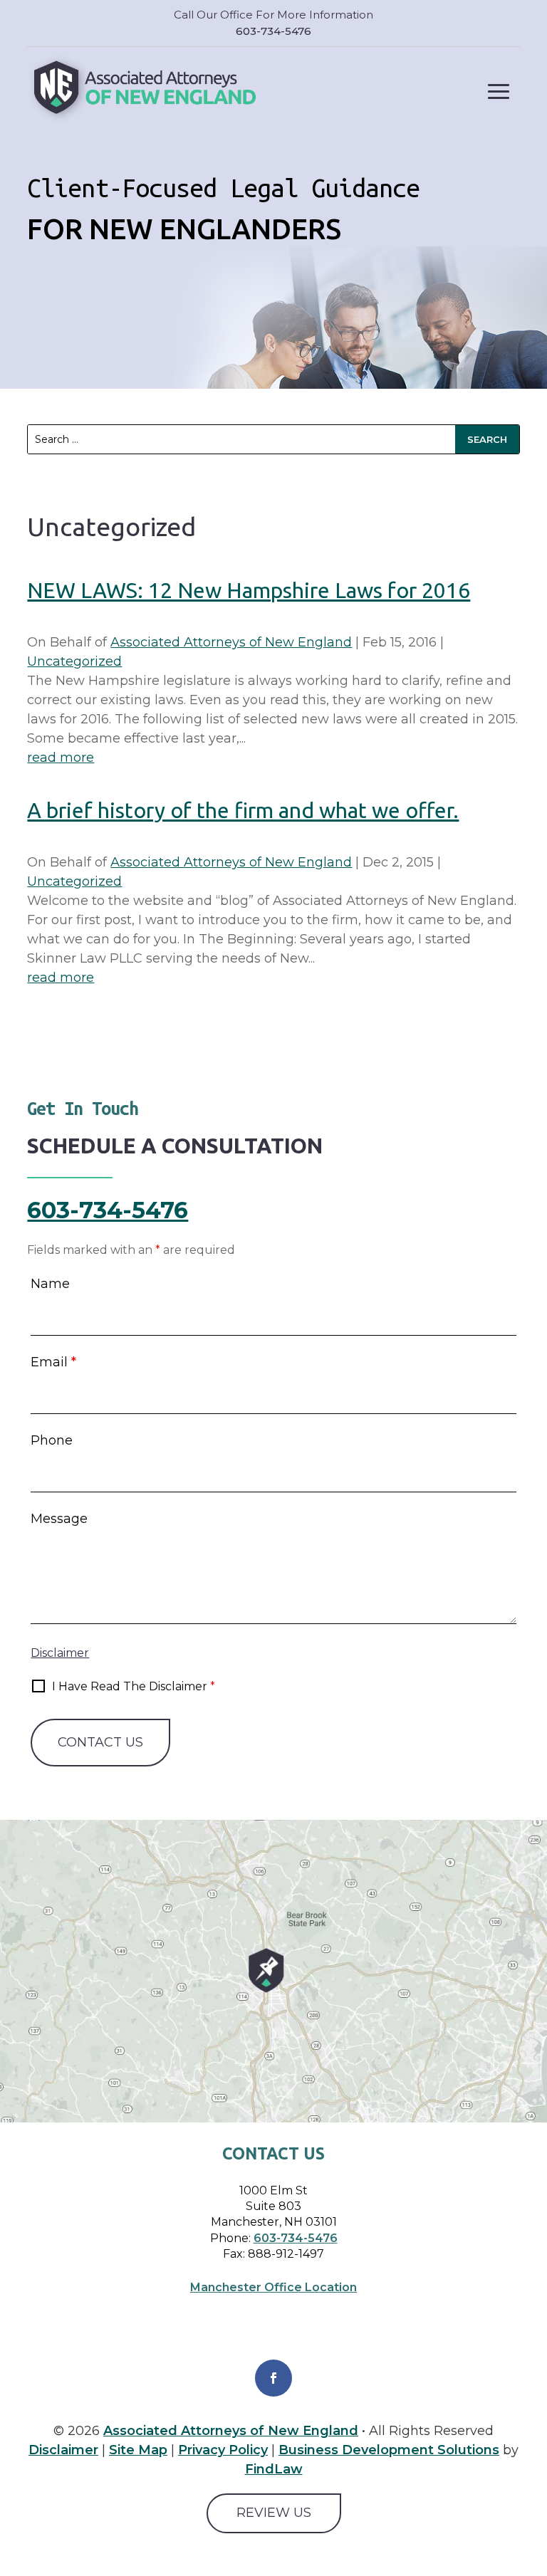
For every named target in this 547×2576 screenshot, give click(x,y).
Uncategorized (74, 661)
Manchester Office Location (273, 2287)
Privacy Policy (223, 2450)
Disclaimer (60, 1653)
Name (50, 1284)
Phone (52, 1440)
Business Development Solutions (389, 2450)
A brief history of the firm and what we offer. (243, 810)
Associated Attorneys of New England (231, 642)
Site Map (138, 2450)
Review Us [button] (274, 2513)
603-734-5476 (273, 31)
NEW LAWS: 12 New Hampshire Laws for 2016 (249, 590)
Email (53, 1362)
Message (59, 1519)
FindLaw (274, 2469)
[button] (499, 91)
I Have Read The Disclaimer (134, 1686)
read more (61, 758)
